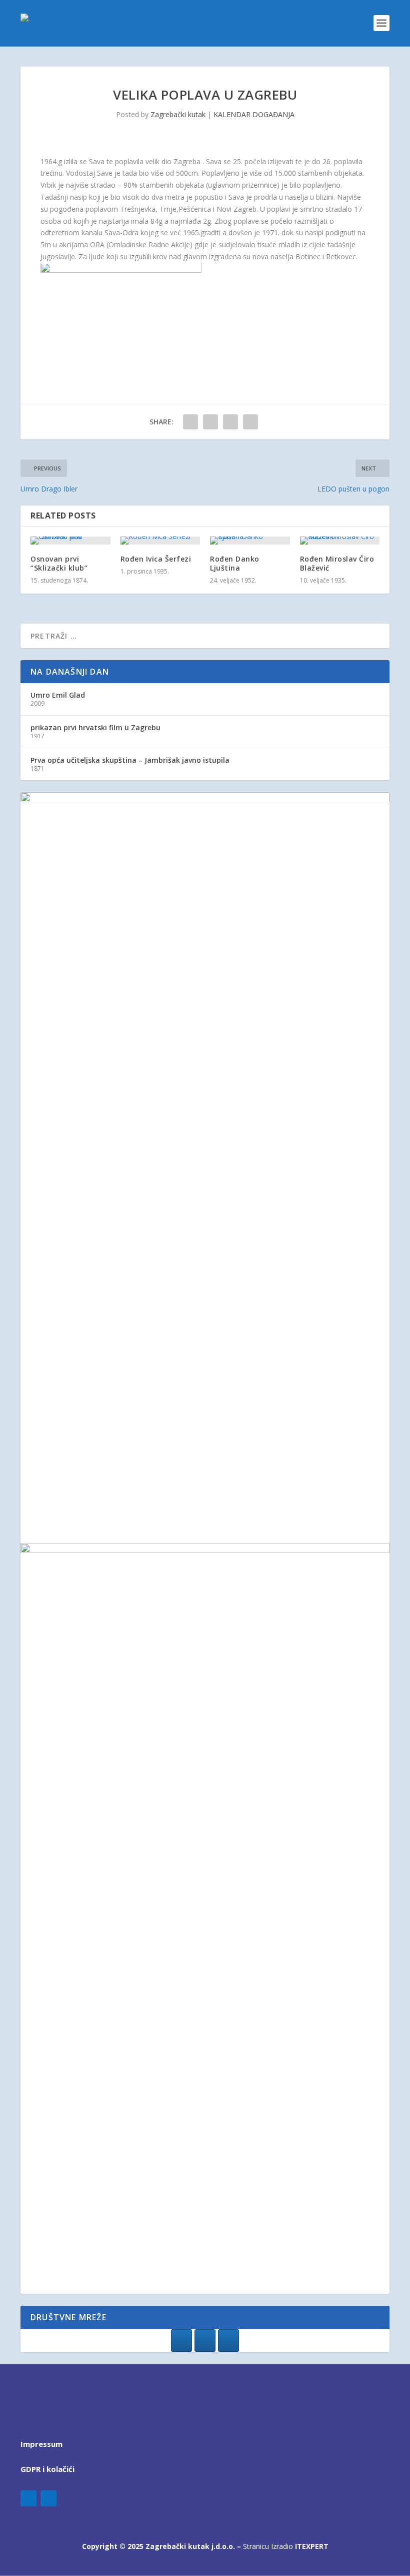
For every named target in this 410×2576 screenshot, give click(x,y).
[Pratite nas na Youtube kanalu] (228, 2341)
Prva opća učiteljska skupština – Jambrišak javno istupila (130, 760)
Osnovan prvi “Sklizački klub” (59, 563)
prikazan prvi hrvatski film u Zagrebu (95, 727)
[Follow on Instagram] (48, 2498)
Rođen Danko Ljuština (235, 563)
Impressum (41, 2444)
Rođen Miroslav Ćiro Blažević (337, 563)
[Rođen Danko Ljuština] (250, 541)
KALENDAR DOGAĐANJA (254, 114)
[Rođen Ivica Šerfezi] (160, 541)
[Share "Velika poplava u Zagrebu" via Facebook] (190, 422)
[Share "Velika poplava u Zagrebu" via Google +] (230, 422)
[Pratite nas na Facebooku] (181, 2341)
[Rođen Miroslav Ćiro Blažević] (340, 541)
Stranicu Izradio (286, 2546)
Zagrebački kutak (178, 114)
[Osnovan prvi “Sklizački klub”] (70, 541)
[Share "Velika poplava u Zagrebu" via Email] (250, 422)
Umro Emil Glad (58, 695)
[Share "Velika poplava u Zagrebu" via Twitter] (210, 422)
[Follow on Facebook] (28, 2498)
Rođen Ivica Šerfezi (156, 559)
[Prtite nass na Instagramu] (205, 2341)
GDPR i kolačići (47, 2469)
